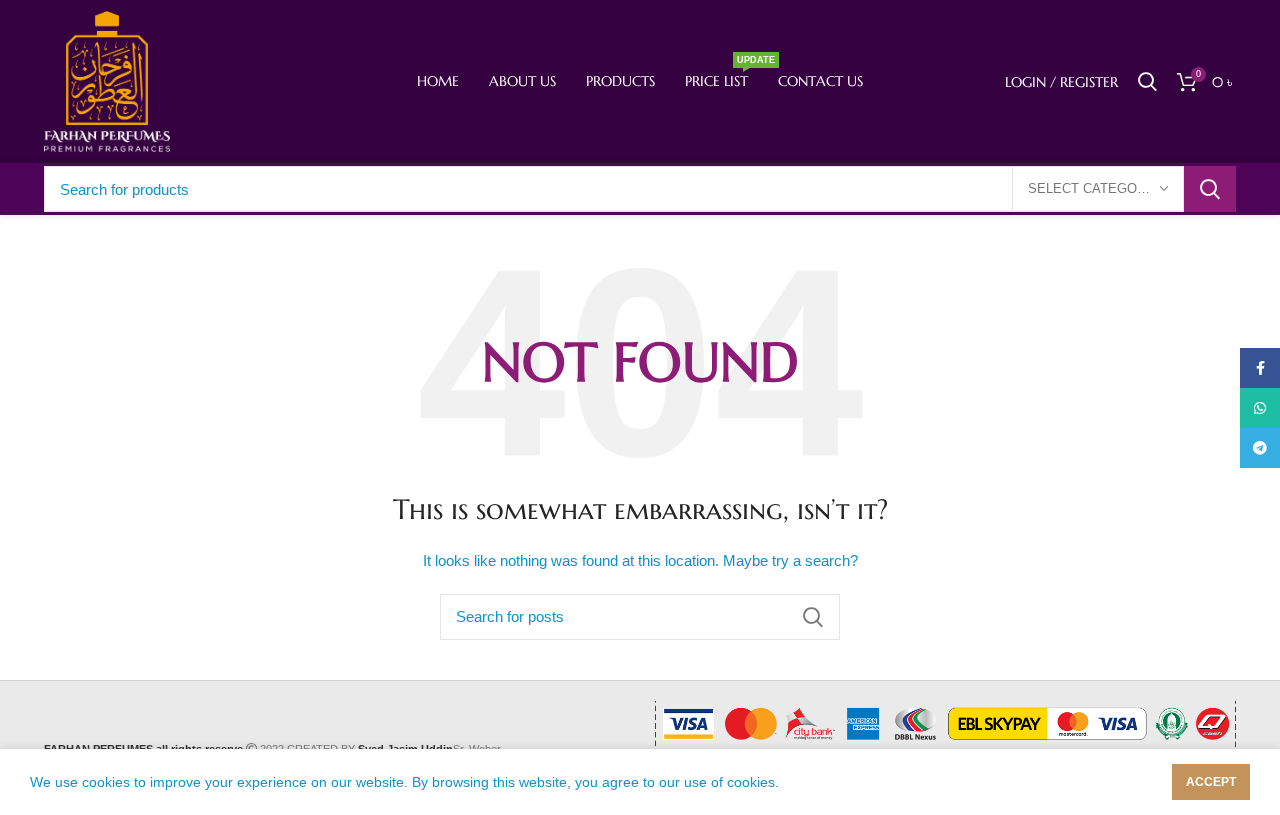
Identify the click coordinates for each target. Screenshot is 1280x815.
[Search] (1147, 82)
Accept (1211, 782)
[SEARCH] (1210, 189)
